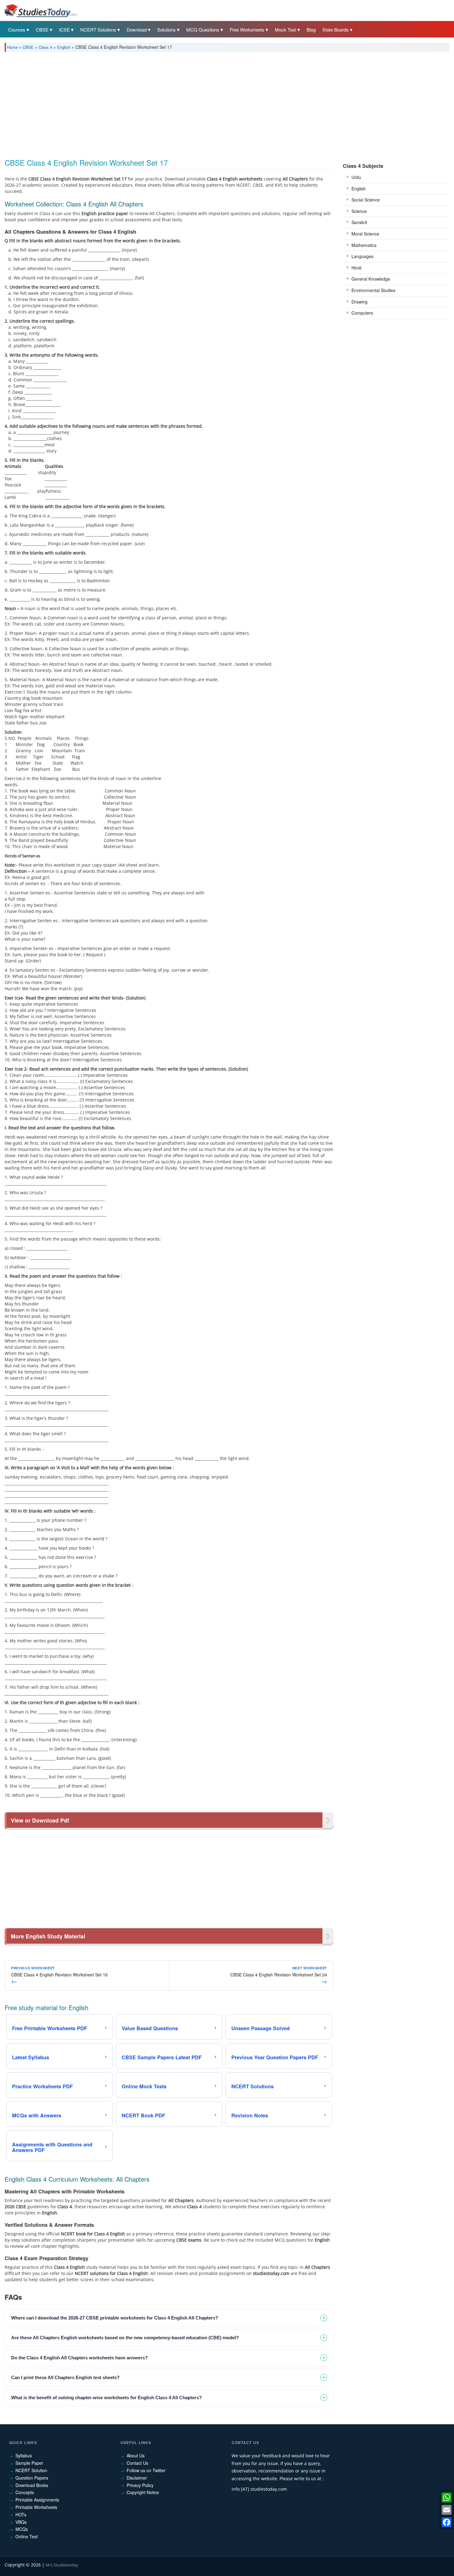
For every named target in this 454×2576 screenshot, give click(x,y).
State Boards (336, 30)
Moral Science (365, 234)
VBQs (21, 2522)
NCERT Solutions (98, 30)
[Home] (40, 10)
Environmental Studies (373, 290)
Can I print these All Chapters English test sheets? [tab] (65, 2377)
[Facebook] (447, 2522)
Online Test (27, 2536)
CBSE (42, 30)
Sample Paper (29, 2463)
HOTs (21, 2514)
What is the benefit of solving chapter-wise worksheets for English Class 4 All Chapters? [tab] (106, 2398)
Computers (362, 313)
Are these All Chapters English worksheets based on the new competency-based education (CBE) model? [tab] (125, 2338)
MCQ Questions (203, 30)
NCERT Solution (31, 2470)
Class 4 (45, 47)
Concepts (25, 2492)
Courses (17, 30)
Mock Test (286, 30)
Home (12, 47)
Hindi (356, 268)
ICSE (64, 30)
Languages (362, 256)
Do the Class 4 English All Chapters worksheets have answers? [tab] (79, 2358)
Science (359, 211)
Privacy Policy (140, 2485)
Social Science (366, 200)
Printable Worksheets (36, 2507)
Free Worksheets (247, 30)
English (64, 47)
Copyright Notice (143, 2492)
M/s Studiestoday (62, 2565)
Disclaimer (137, 2478)
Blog (311, 30)
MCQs (22, 2529)
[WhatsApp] (447, 2497)
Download (137, 30)
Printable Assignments (37, 2500)
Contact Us (137, 2463)
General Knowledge (371, 279)
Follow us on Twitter (146, 2470)
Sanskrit (359, 222)
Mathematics (364, 245)
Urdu (356, 177)
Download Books (32, 2485)
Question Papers (32, 2478)
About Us (136, 2455)
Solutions (166, 30)
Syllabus (24, 2455)
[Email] (447, 2510)
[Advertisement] (190, 103)
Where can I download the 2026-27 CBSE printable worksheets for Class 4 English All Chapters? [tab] (115, 2318)
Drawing (359, 302)
